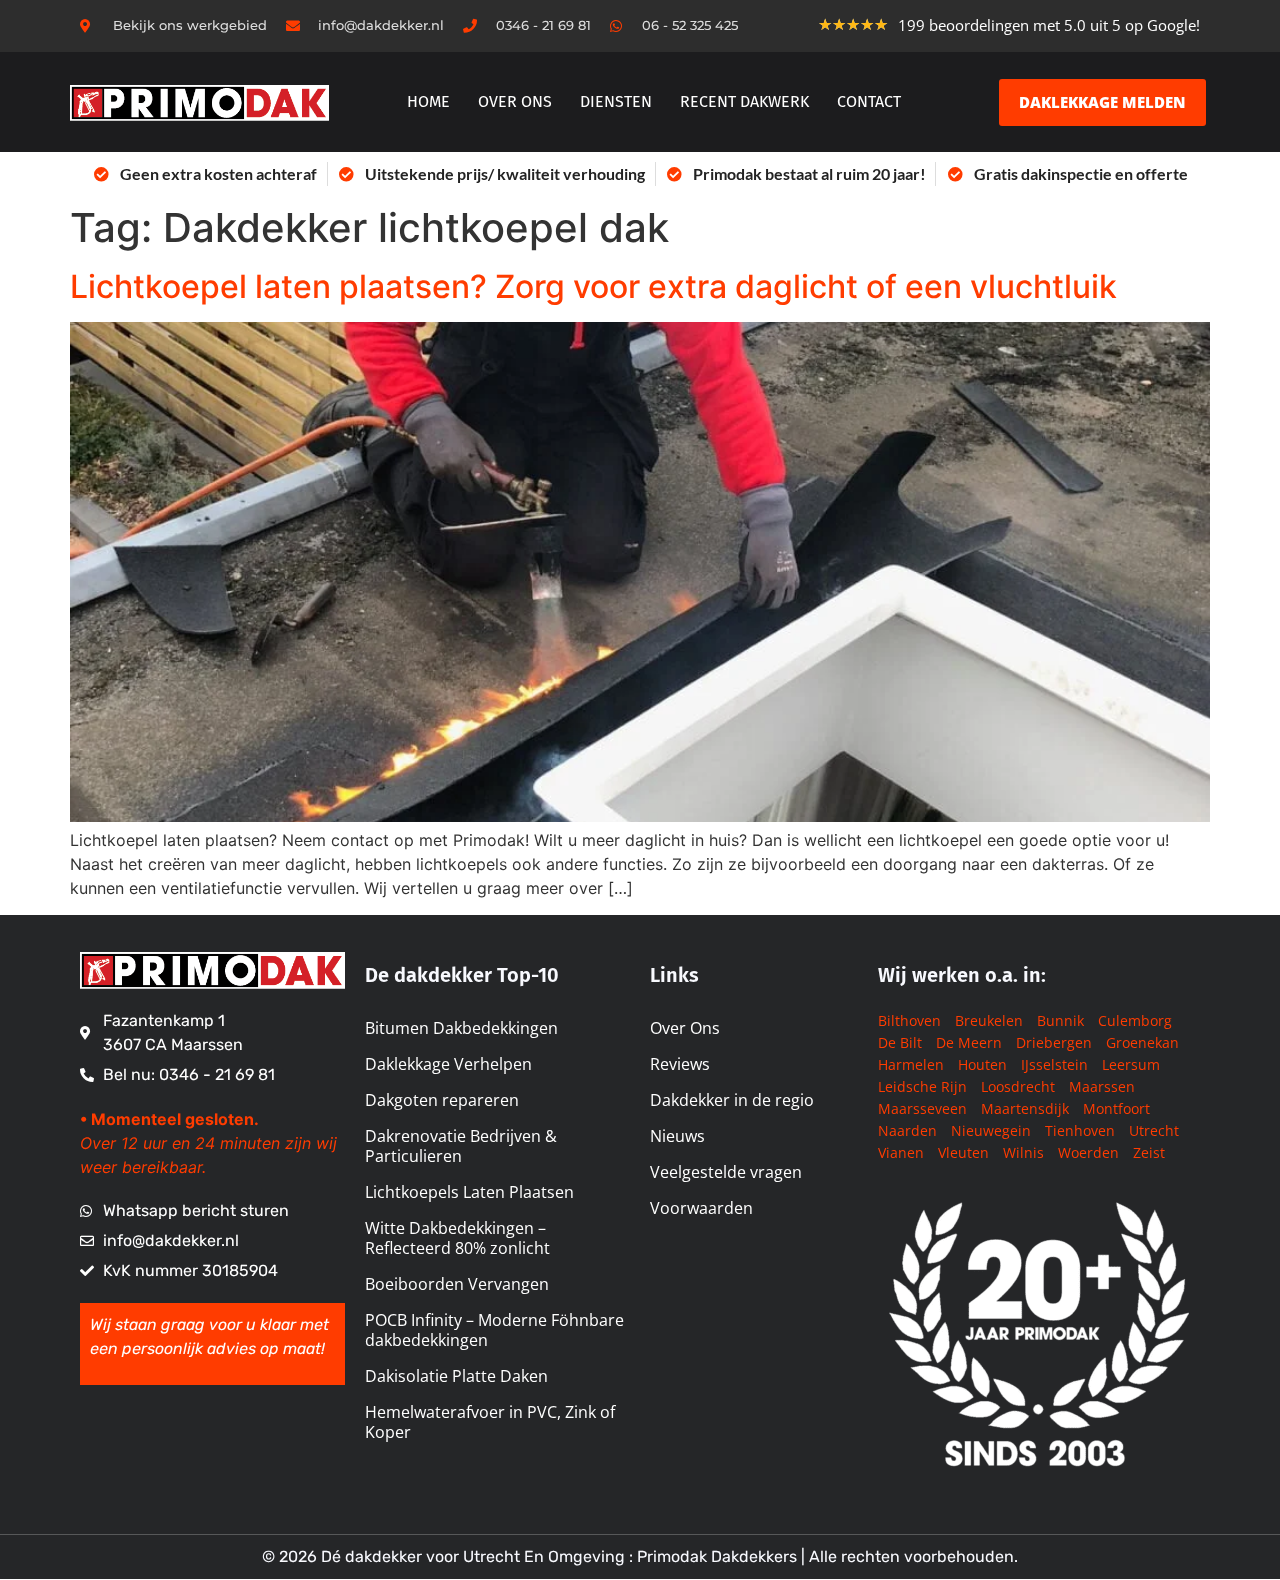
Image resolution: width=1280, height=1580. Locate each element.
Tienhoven (1080, 1130)
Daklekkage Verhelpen (448, 1064)
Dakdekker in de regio (732, 1100)
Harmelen (911, 1064)
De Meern (969, 1042)
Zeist (1149, 1152)
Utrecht (1154, 1130)
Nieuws (677, 1136)
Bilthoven (909, 1020)
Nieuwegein (991, 1130)
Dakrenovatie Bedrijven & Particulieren (461, 1146)
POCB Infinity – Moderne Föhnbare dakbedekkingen (494, 1330)
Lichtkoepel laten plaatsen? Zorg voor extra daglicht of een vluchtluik (593, 286)
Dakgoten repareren (442, 1100)
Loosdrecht (1018, 1086)
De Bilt (900, 1042)
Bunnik (1060, 1020)
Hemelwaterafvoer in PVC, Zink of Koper (490, 1422)
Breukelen (989, 1020)
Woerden (1088, 1152)
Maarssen (1102, 1086)
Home (428, 101)
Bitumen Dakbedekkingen (461, 1028)
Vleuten (963, 1152)
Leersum (1131, 1064)
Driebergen (1054, 1042)
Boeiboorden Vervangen (457, 1284)
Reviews (680, 1064)
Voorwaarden (701, 1208)
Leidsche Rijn (922, 1086)
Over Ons (685, 1028)
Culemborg (1135, 1020)
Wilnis (1023, 1152)
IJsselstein (1054, 1064)
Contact (869, 101)
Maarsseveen (922, 1108)
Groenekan (1142, 1042)
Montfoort (1116, 1108)
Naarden (907, 1130)
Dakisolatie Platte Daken (456, 1376)
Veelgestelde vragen (726, 1172)
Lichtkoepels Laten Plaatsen (469, 1192)
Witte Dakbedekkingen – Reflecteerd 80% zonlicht (457, 1238)
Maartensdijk (1025, 1108)
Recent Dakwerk (744, 101)
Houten (982, 1064)
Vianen (901, 1152)
